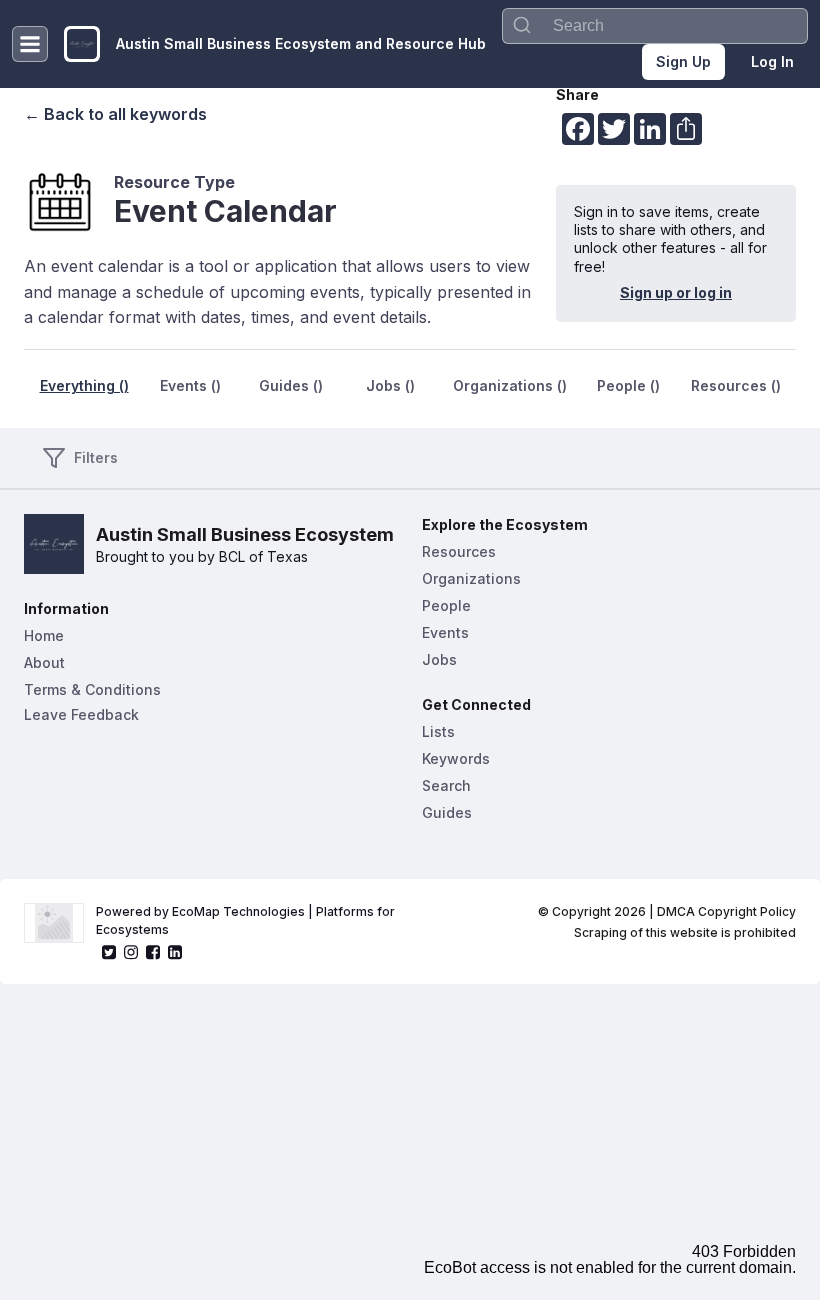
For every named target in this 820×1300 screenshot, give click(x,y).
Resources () (736, 385)
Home (44, 635)
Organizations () (510, 385)
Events (445, 632)
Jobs (439, 659)
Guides (447, 812)
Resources (459, 551)
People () (628, 385)
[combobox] (655, 26)
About (44, 662)
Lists (438, 731)
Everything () (84, 385)
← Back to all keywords (115, 114)
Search (446, 785)
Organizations (471, 578)
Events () (190, 385)
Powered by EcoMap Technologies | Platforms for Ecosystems (247, 920)
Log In (772, 61)
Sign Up (683, 61)
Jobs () (390, 385)
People (446, 605)
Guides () (291, 385)
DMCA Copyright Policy (726, 911)
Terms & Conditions (92, 689)
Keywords (456, 758)
